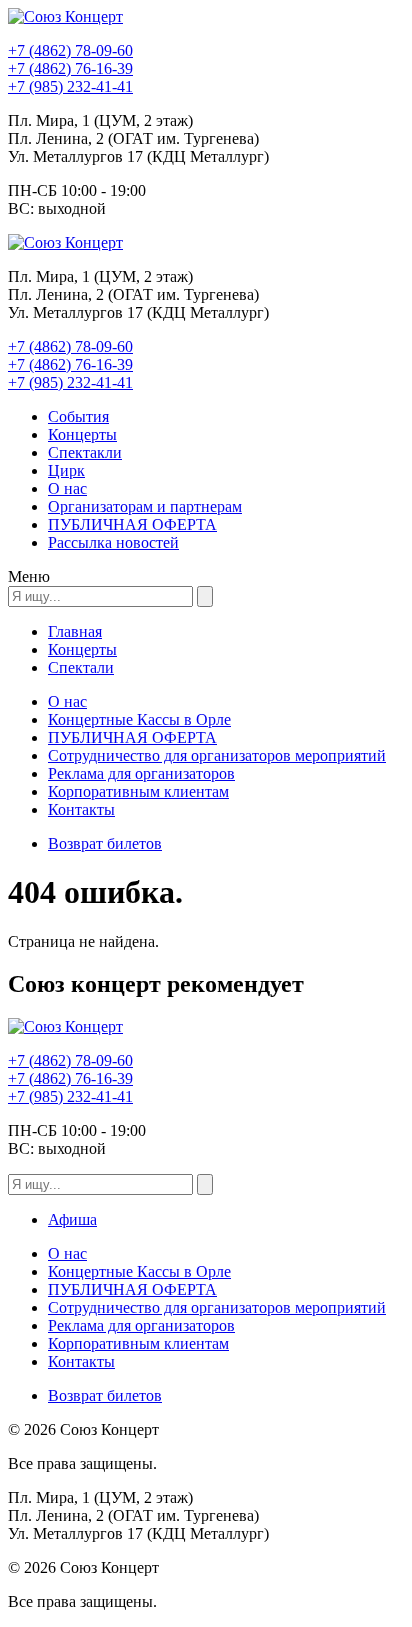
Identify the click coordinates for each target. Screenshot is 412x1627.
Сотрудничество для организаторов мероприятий (217, 755)
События (78, 416)
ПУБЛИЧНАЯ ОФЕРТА (132, 524)
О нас (67, 488)
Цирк (66, 470)
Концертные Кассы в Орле (139, 719)
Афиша (72, 1219)
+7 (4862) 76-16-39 (70, 68)
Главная (75, 631)
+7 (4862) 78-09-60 (70, 50)
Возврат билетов (105, 843)
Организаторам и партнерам (145, 506)
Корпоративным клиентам (138, 791)
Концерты (82, 434)
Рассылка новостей (113, 542)
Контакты (81, 809)
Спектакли (85, 452)
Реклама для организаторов (141, 773)
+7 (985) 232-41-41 (70, 86)
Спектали (81, 667)
